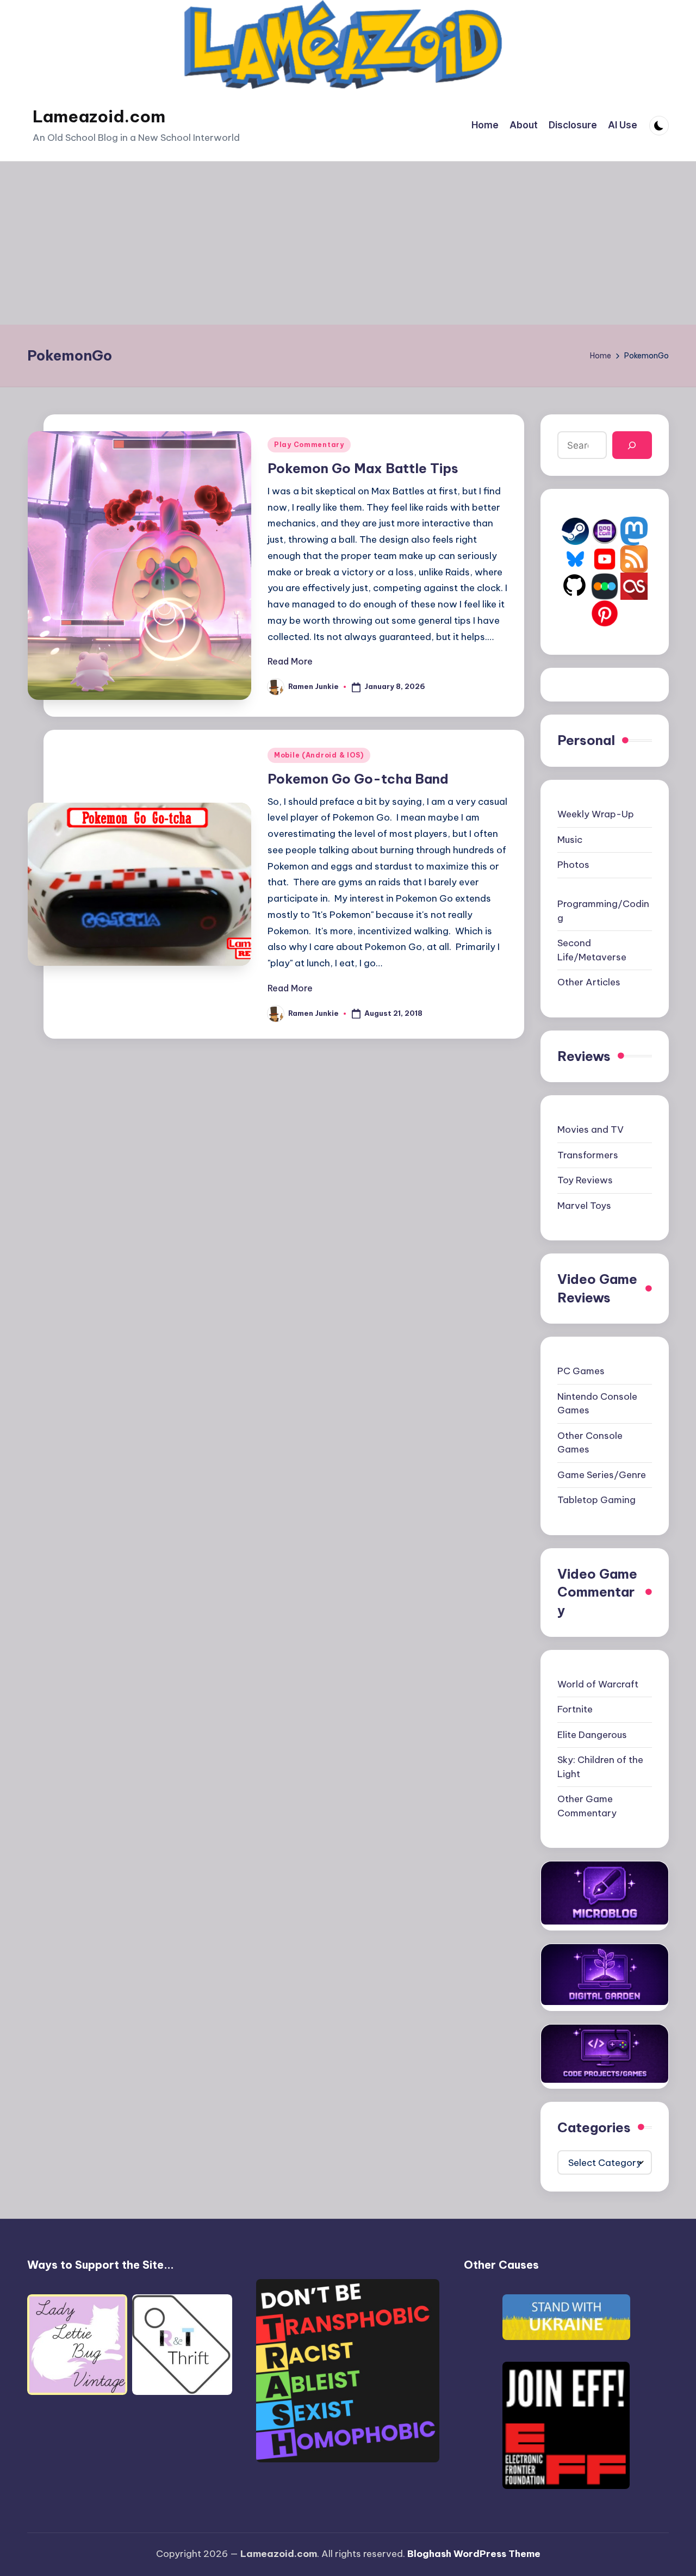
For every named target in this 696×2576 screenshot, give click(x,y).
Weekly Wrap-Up (596, 814)
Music (570, 840)
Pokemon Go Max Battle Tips (363, 468)
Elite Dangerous (592, 1735)
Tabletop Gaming (596, 1500)
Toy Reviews (585, 1180)
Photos (573, 865)
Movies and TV (591, 1129)
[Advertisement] (348, 243)
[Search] (632, 445)
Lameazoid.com (99, 116)
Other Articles (589, 982)
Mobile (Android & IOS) (319, 755)
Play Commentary (309, 445)
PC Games (581, 1371)
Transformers (588, 1155)
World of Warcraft (598, 1684)
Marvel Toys (584, 1206)
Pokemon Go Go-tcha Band (358, 779)
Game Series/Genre (602, 1475)
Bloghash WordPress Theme (474, 2554)
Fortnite (575, 1709)
